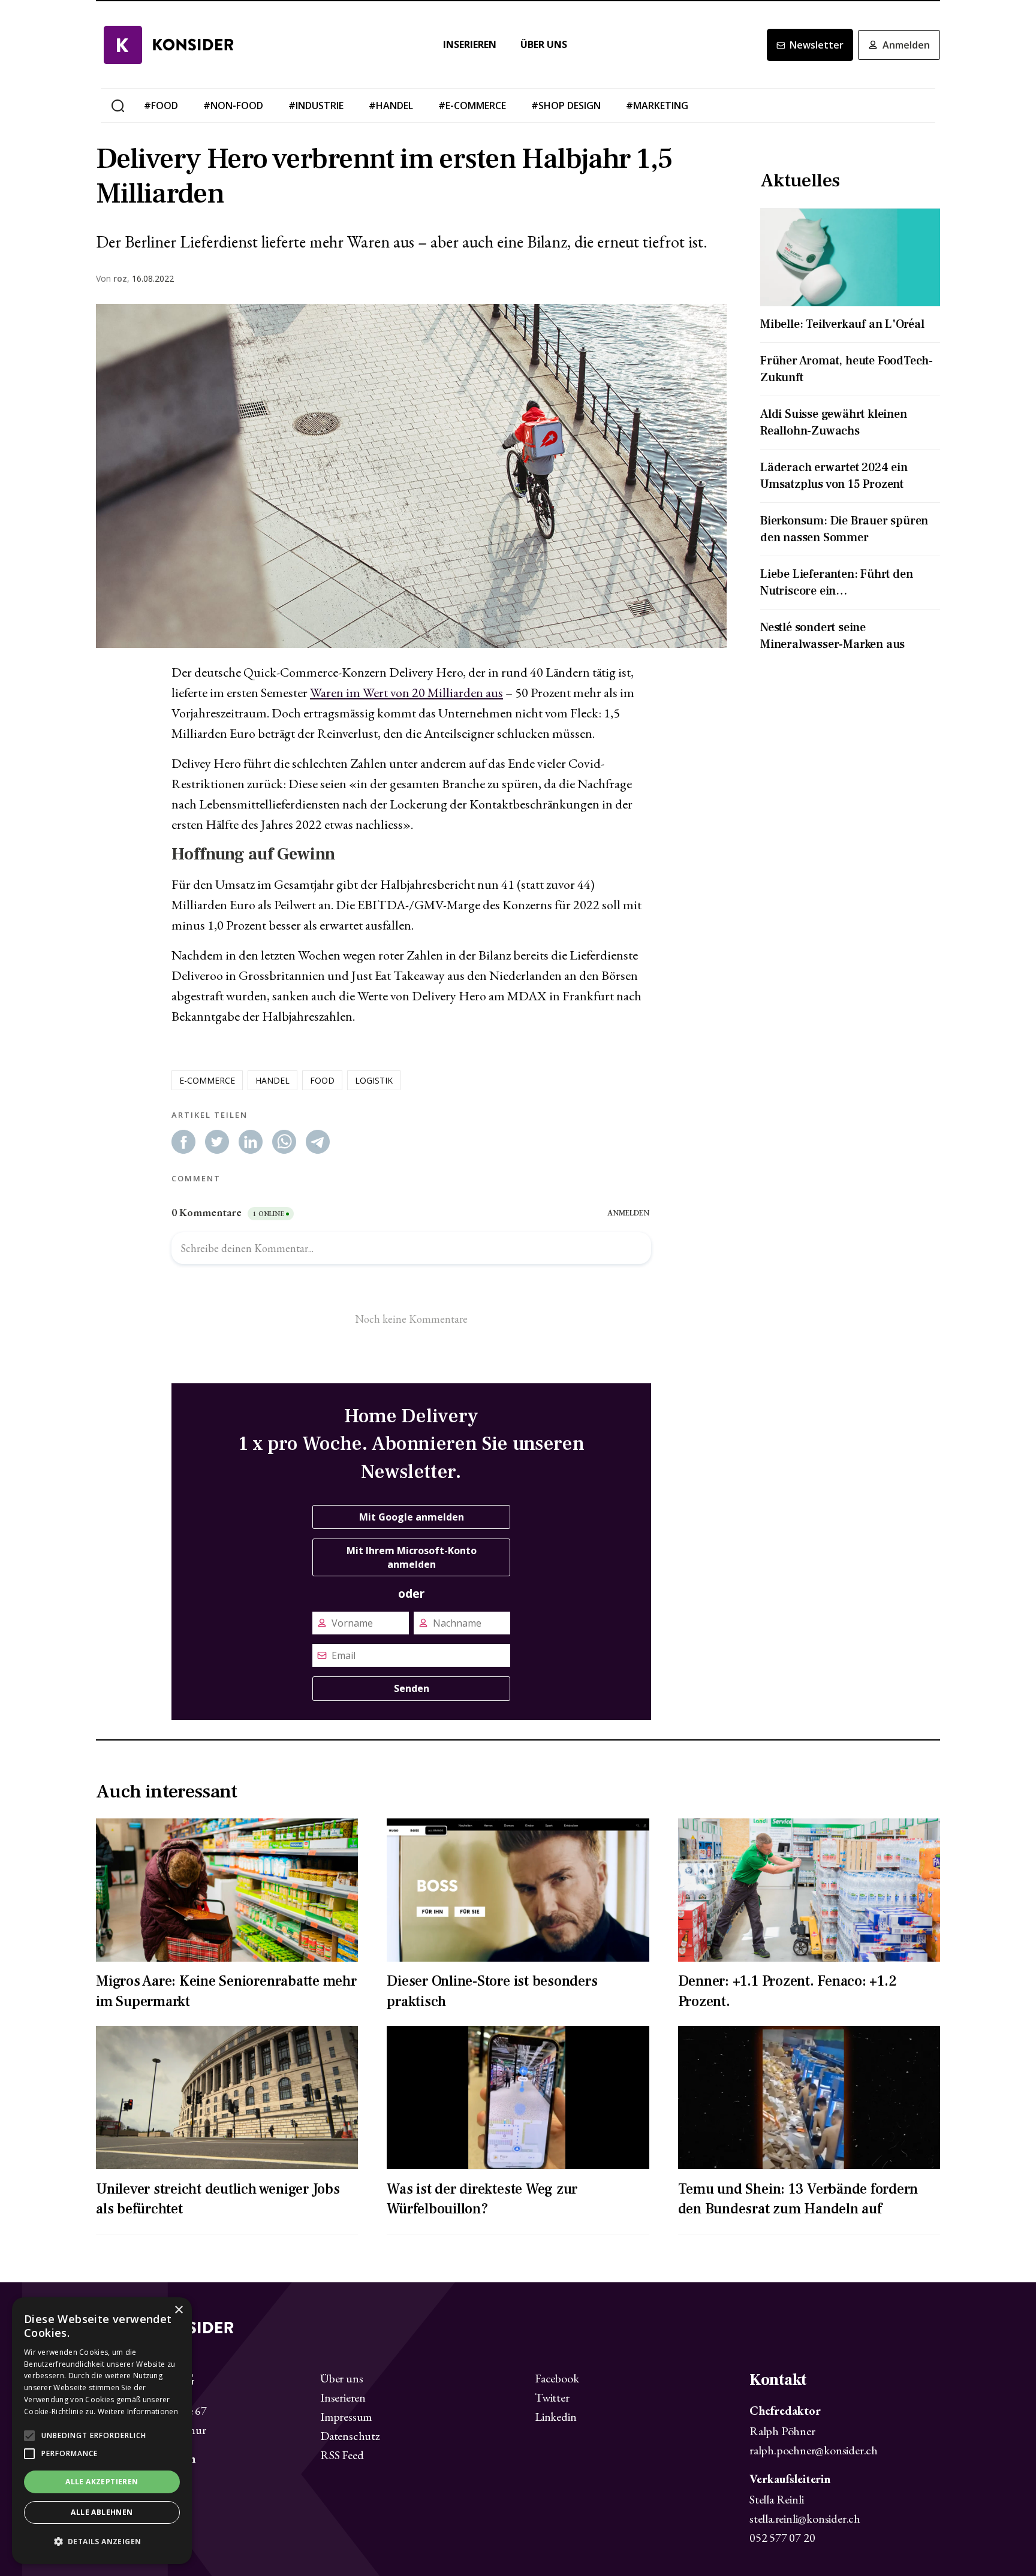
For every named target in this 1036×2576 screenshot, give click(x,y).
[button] (102, 2542)
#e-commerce (472, 105)
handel (272, 1080)
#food (161, 105)
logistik (374, 1080)
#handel (391, 105)
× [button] (178, 2310)
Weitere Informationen (138, 2411)
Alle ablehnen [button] (102, 2512)
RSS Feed (342, 2455)
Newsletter (817, 45)
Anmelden (906, 45)
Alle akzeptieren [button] (102, 2482)
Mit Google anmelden (412, 1517)
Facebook (557, 2378)
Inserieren (470, 45)
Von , (113, 279)
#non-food (233, 105)
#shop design (566, 105)
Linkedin (555, 2417)
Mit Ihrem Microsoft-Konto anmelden (412, 1557)
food (322, 1080)
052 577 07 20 (782, 2538)
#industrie (316, 105)
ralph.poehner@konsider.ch (814, 2450)
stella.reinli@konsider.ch (805, 2518)
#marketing (657, 105)
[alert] (102, 2431)
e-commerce (207, 1080)
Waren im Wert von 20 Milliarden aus (406, 693)
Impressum (346, 2417)
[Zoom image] (411, 476)
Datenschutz (350, 2436)
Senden (412, 1688)
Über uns (544, 45)
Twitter (552, 2397)
